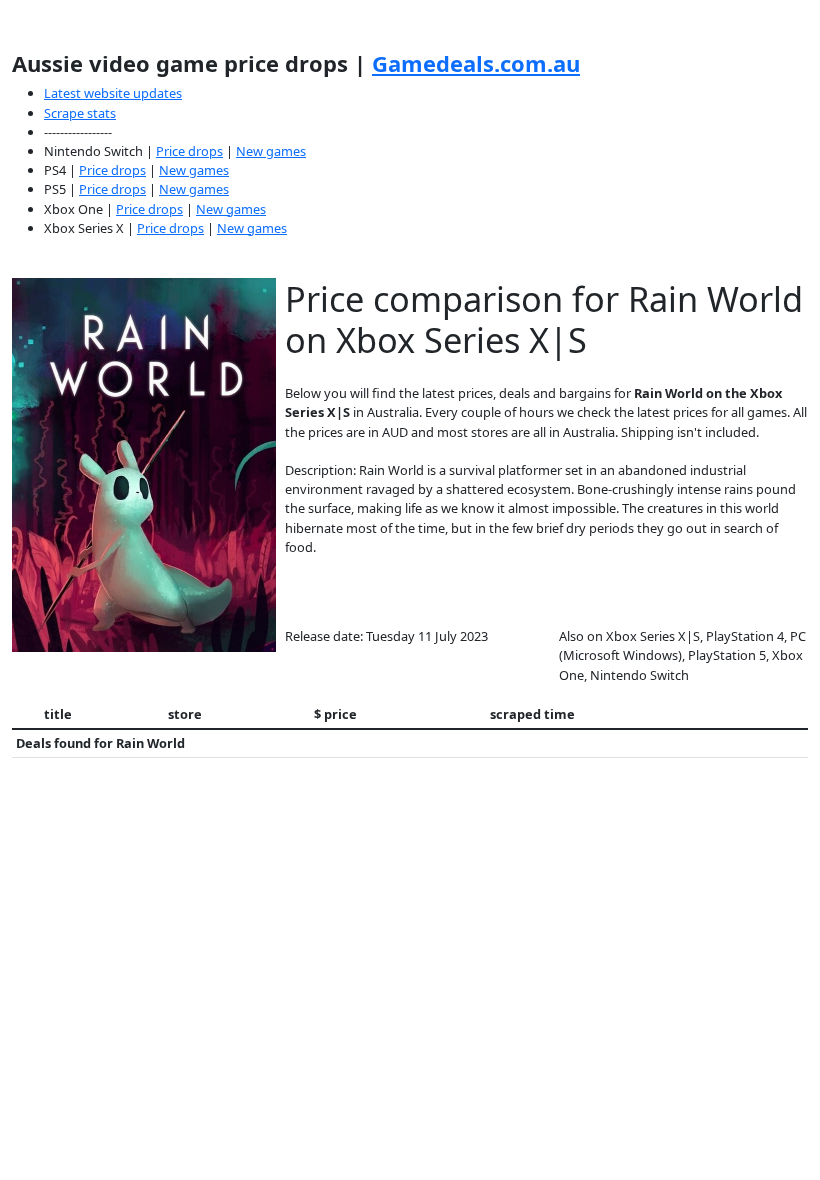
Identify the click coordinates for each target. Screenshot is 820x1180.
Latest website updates (113, 93)
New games (271, 151)
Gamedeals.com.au (476, 63)
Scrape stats (80, 113)
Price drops (189, 151)
